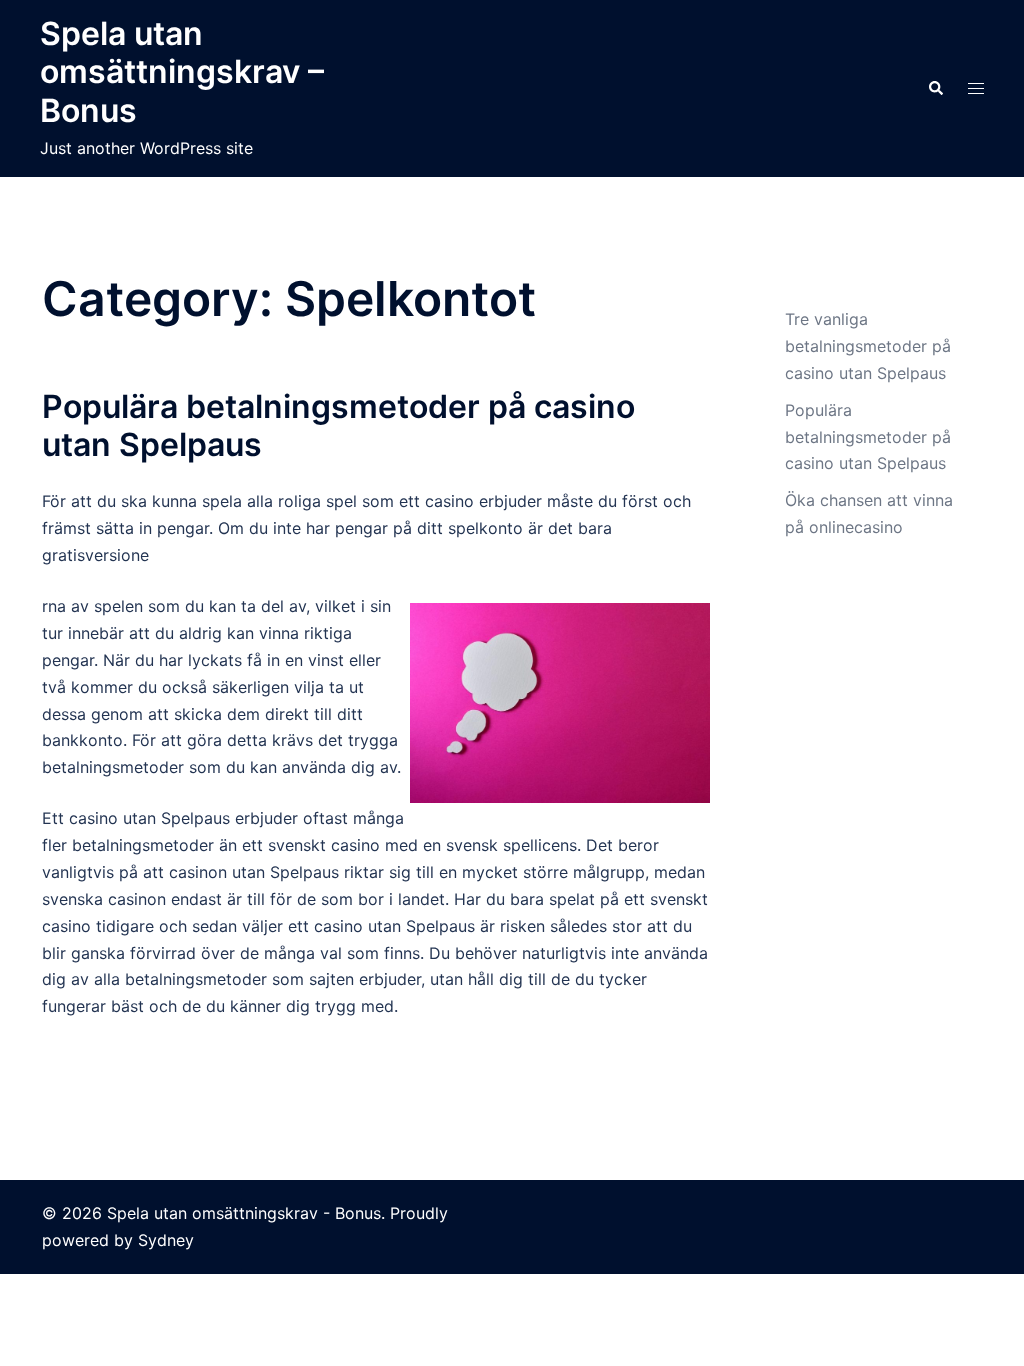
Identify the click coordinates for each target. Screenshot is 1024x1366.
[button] (935, 88)
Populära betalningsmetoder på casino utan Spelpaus (338, 425)
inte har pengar (330, 528)
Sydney (166, 1240)
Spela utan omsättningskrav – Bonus (182, 72)
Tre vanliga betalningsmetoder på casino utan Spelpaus (868, 346)
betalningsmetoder (143, 845)
